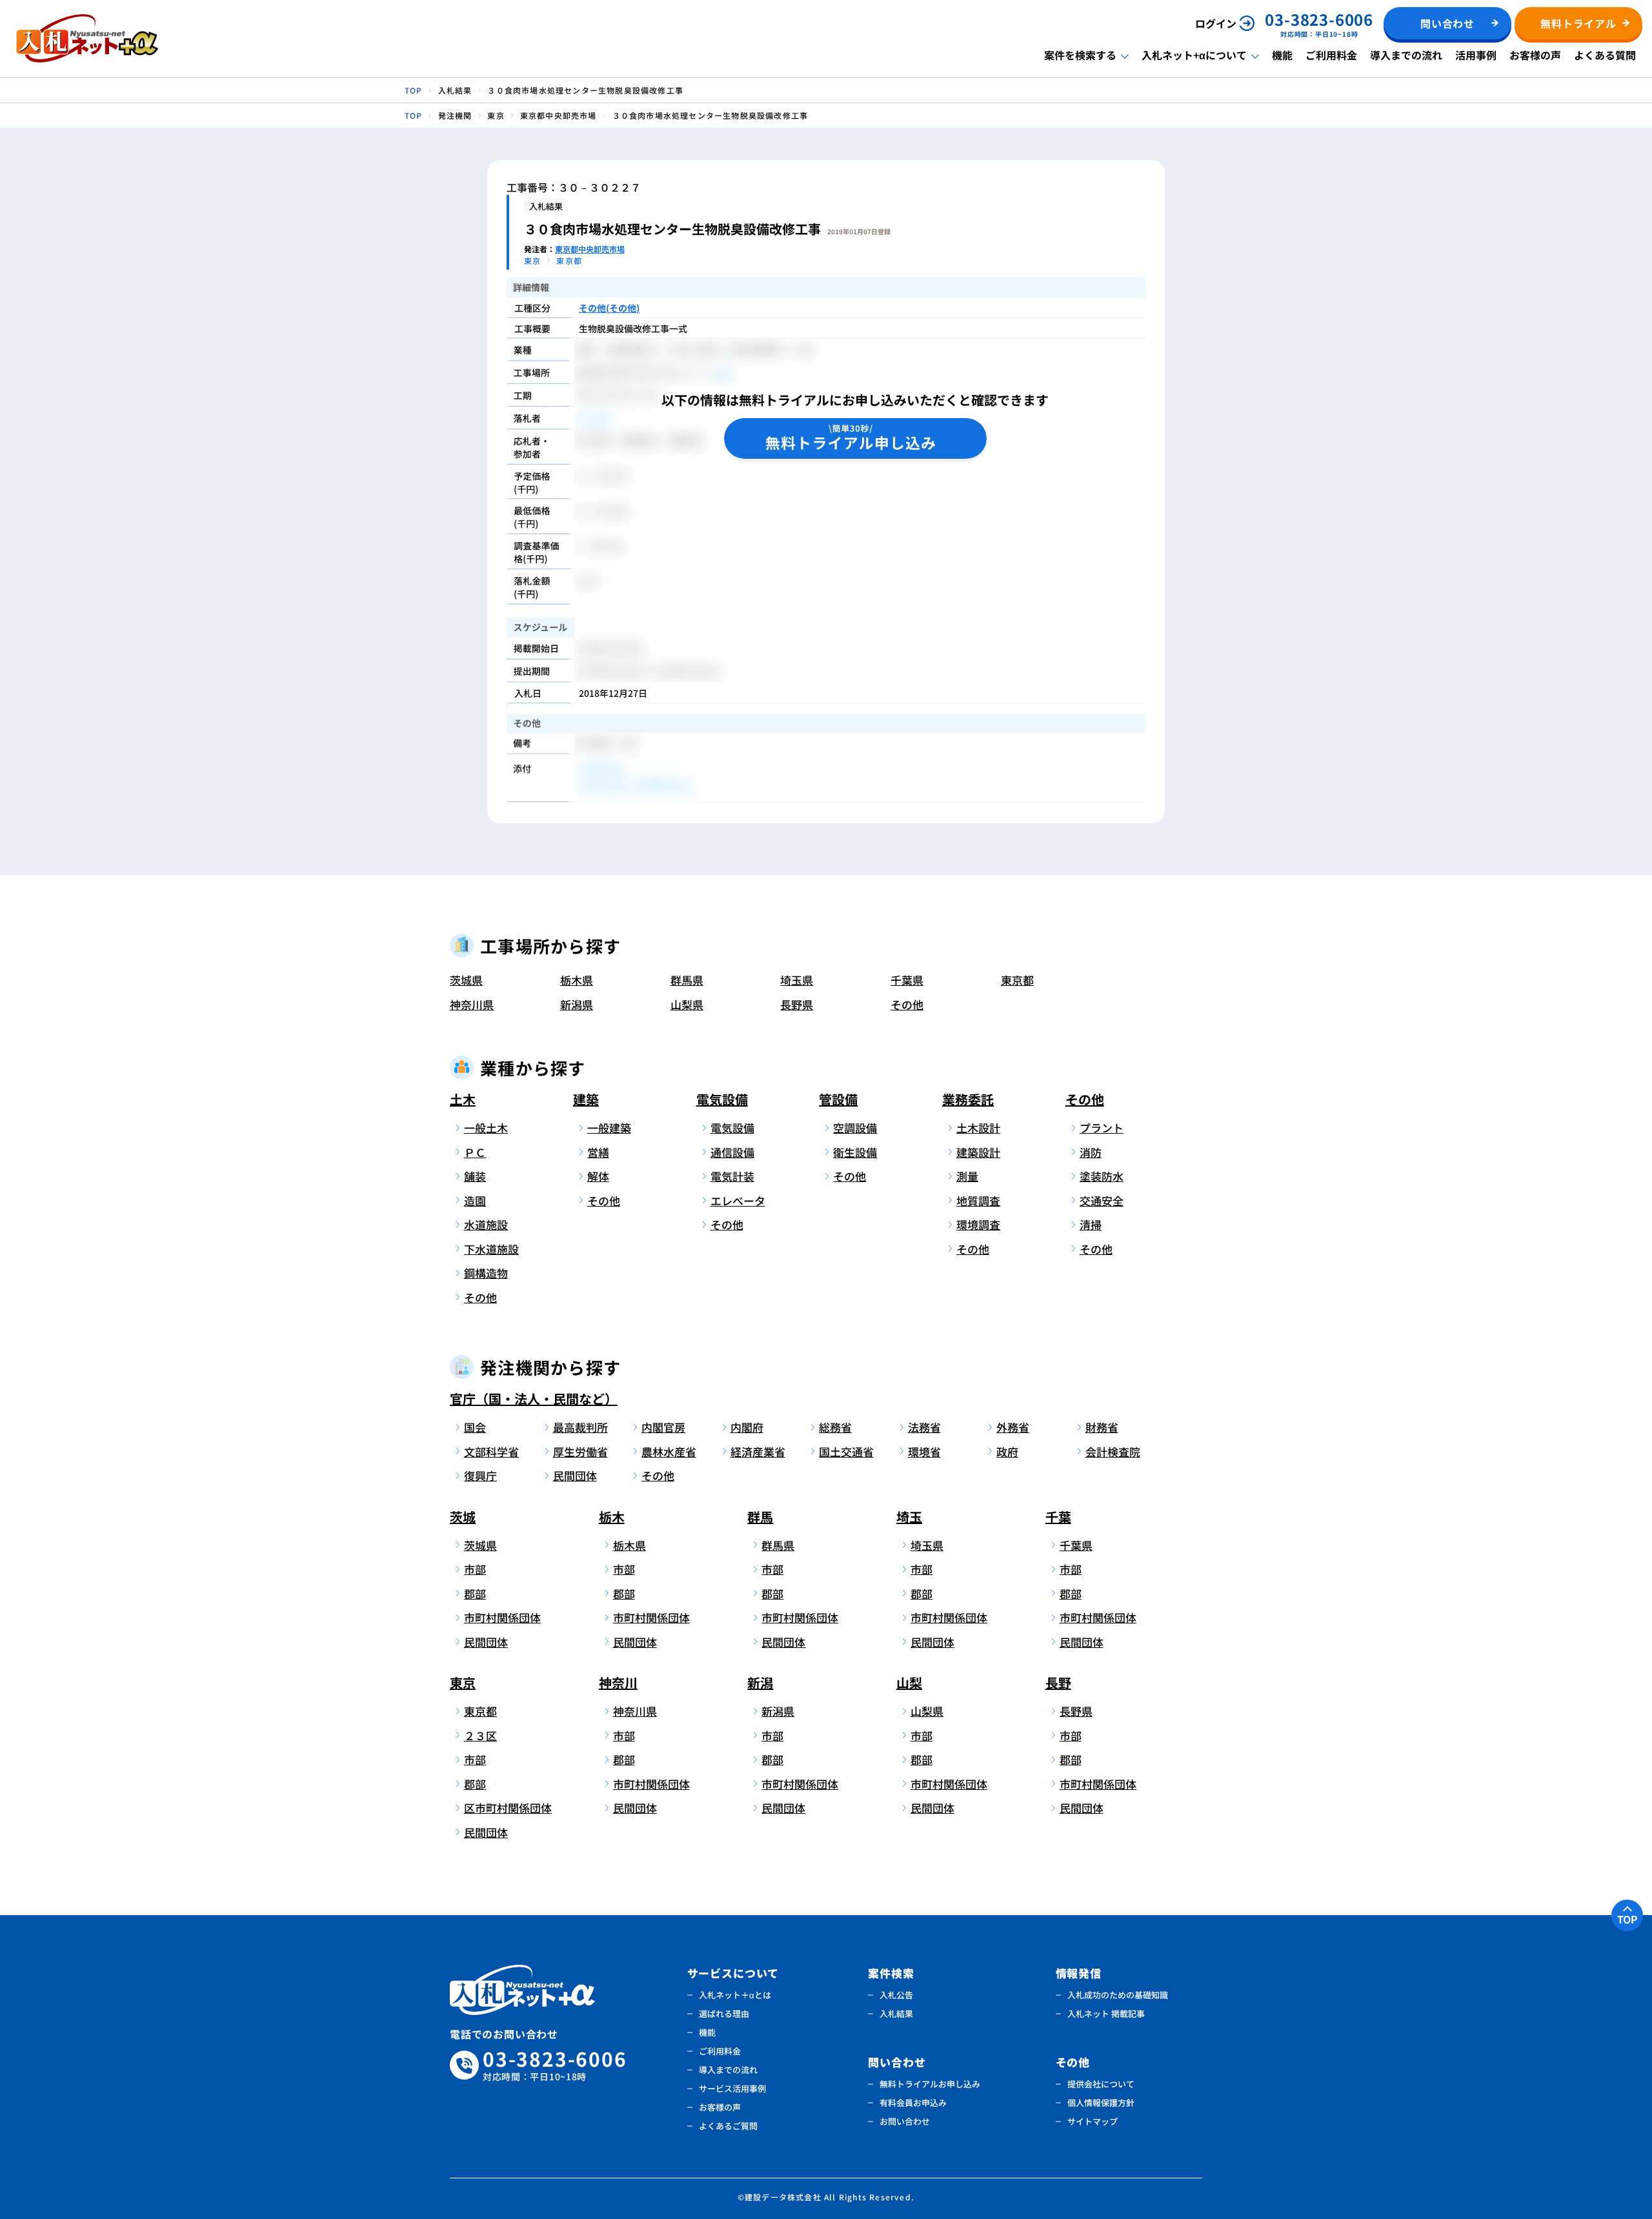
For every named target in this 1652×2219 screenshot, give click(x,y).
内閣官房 (663, 1427)
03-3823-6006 (555, 2065)
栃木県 (577, 980)
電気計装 (732, 1176)
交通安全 (1102, 1200)
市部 (475, 1569)
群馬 (760, 1517)
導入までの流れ (1406, 55)
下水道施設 (491, 1249)
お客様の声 (1535, 55)
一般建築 (609, 1128)
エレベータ (738, 1200)
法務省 (924, 1427)
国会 (475, 1427)
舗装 (475, 1176)
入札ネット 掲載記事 (1106, 2013)
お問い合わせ (905, 2121)
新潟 (760, 1682)
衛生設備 (855, 1152)
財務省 (1102, 1427)
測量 (967, 1176)
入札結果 (896, 2013)
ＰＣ (475, 1152)
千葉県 (907, 980)
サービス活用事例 (732, 2088)
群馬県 (687, 980)
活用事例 (1476, 55)
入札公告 (896, 1995)
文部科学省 (491, 1451)
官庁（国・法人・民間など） (534, 1399)
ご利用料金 (1331, 55)
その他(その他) (609, 308)
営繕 (598, 1152)
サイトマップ (1093, 2121)
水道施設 (486, 1224)
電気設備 (722, 1099)
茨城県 (466, 980)
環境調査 (978, 1224)
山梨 (909, 1682)
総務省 (835, 1427)
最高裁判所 (580, 1427)
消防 (1091, 1152)
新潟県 (577, 1004)
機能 (1282, 55)
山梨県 (687, 1004)
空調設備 (855, 1128)
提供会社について (1101, 2084)
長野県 (797, 1004)
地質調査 (978, 1200)
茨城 (463, 1517)
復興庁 (480, 1475)
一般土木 (486, 1128)
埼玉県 (797, 980)
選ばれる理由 (724, 2013)
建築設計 (978, 1152)
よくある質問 (1605, 55)
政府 (1007, 1451)
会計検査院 (1113, 1451)
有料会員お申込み (913, 2103)
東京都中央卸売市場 (590, 249)
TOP (1627, 1919)
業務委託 (968, 1099)
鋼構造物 (486, 1273)
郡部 (475, 1593)
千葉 (1058, 1517)
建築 (586, 1099)
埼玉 (909, 1517)
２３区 (480, 1735)
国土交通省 (846, 1451)
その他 (907, 1004)
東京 (463, 1682)
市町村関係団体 (502, 1617)
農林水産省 (669, 1451)
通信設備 (732, 1152)
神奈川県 (472, 1004)
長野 (1058, 1682)
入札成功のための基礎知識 (1118, 1995)
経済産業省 (758, 1451)
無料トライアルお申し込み (930, 2084)
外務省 (1013, 1427)
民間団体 (575, 1475)
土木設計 (978, 1128)
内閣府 (747, 1427)
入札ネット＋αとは (735, 1995)
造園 (475, 1200)
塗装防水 (1102, 1176)
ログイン (1216, 23)
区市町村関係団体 (506, 1808)
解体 (598, 1176)
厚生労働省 (580, 1451)
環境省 (924, 1451)
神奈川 (618, 1682)
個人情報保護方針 (1101, 2103)
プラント (1102, 1128)
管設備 (838, 1099)
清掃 (1091, 1224)
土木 (463, 1099)
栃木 (612, 1517)
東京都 (1017, 980)
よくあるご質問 (728, 2126)
